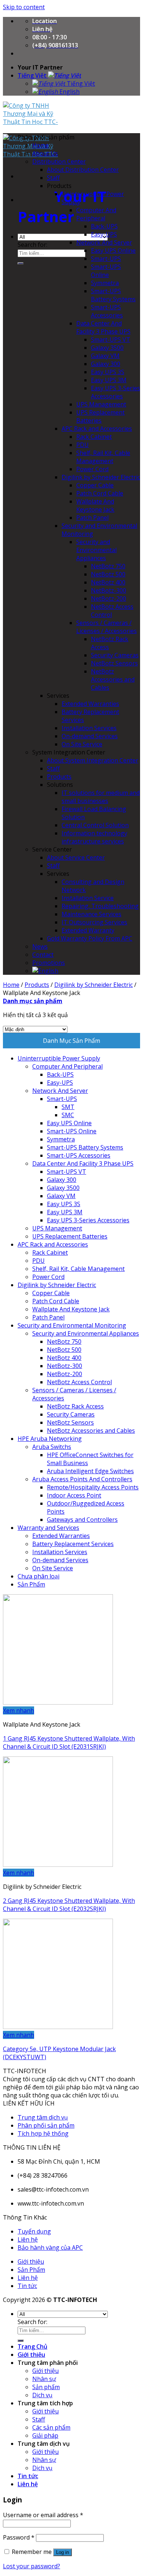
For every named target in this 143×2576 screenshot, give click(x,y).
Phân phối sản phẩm (46, 2125)
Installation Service (88, 898)
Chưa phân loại (38, 1576)
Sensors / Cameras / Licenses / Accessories (107, 627)
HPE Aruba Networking (50, 1439)
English (69, 92)
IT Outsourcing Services (94, 922)
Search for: (32, 245)
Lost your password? (32, 2566)
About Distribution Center (83, 170)
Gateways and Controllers (82, 1520)
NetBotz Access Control (79, 1382)
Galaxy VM (105, 356)
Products (59, 777)
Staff (53, 178)
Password (19, 2537)
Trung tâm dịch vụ (43, 2117)
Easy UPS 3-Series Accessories (115, 392)
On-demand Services (90, 736)
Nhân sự (44, 2379)
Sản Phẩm (31, 1584)
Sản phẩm (46, 2387)
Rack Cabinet (94, 437)
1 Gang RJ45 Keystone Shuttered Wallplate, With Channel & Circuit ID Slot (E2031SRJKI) (69, 1742)
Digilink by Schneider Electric (101, 477)
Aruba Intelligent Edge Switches (90, 1471)
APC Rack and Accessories (97, 429)
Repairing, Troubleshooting (100, 906)
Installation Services (89, 728)
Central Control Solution (95, 825)
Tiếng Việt (33, 75)
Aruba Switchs (52, 1447)
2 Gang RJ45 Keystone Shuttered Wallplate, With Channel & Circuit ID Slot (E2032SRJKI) (69, 1905)
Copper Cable (95, 485)
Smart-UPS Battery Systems (113, 295)
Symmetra (105, 283)
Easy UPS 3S (108, 372)
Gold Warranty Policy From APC (90, 938)
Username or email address (43, 2515)
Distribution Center (59, 161)
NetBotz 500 (108, 574)
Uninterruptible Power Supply (59, 1058)
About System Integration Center (93, 760)
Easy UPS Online (113, 251)
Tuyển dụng (34, 2231)
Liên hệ (28, 2239)
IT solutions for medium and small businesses (101, 797)
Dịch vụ (42, 2395)
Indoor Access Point (74, 1495)
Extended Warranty (88, 930)
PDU (82, 445)
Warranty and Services (48, 1528)
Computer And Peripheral (96, 214)
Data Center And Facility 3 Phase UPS (103, 327)
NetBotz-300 (109, 590)
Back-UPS (104, 226)
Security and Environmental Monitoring (72, 1325)
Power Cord (92, 469)
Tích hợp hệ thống (43, 2133)
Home (41, 145)
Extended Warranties (90, 704)
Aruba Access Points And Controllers (82, 1479)
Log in (63, 2552)
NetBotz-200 (109, 598)
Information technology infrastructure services (94, 837)
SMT (68, 1107)
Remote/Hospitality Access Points (93, 1487)
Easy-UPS (104, 234)
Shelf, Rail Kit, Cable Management (103, 457)
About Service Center (76, 857)
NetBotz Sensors (114, 663)
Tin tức (27, 2286)
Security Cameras (115, 655)
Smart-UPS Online (106, 271)
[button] (46, 137)
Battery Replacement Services (73, 1544)
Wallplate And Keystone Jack (95, 505)
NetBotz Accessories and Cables (113, 679)
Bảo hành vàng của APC (50, 2248)
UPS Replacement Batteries (100, 416)
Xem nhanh (19, 1710)
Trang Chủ (32, 2346)
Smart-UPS (106, 259)
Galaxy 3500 (107, 348)
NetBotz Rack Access (75, 1406)
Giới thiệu (31, 2261)
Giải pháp (45, 2435)
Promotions (49, 963)
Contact (43, 955)
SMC (68, 1115)
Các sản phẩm (51, 2427)
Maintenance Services (91, 914)
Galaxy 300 (106, 364)
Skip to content (24, 7)
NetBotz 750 (108, 566)
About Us (45, 153)
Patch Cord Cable (100, 493)
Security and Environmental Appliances (96, 550)
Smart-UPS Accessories (107, 311)
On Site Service (82, 744)
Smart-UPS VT (111, 340)
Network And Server (104, 242)
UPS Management (101, 404)
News (40, 946)
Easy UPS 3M (109, 380)
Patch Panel (92, 518)
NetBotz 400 (108, 582)
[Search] (21, 263)
